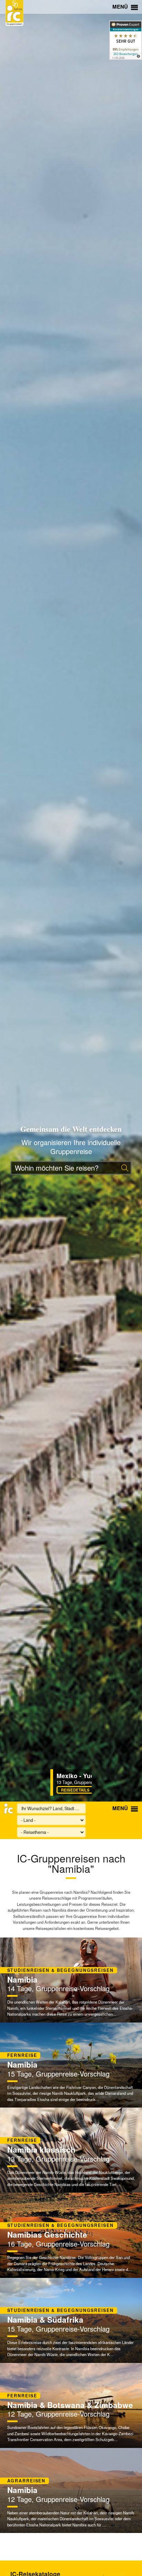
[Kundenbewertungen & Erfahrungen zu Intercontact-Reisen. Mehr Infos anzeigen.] (126, 40)
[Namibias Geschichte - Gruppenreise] (71, 2235)
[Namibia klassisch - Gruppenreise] (71, 2150)
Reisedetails (59, 1790)
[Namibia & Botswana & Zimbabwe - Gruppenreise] (71, 2405)
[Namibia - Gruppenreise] (71, 1980)
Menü (121, 7)
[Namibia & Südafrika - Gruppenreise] (71, 2320)
